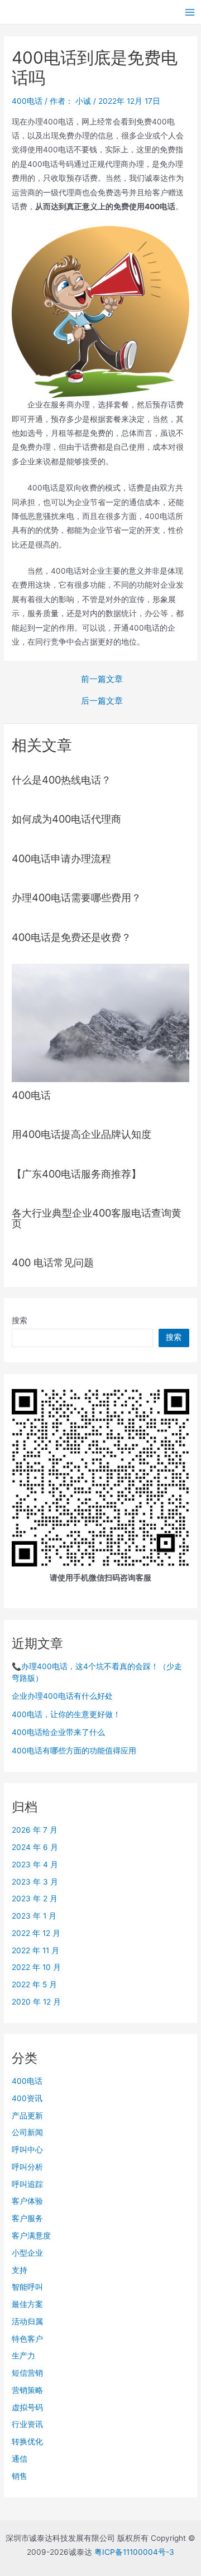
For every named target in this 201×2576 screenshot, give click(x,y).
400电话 (27, 101)
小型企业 (27, 2253)
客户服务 (27, 2218)
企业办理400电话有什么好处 (62, 1696)
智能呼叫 (27, 2287)
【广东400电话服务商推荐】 (76, 1174)
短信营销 (27, 2373)
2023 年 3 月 (35, 1882)
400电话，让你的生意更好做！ (66, 1714)
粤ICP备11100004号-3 (134, 2552)
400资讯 (27, 2098)
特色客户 (27, 2339)
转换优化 (27, 2442)
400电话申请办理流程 (61, 858)
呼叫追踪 (27, 2184)
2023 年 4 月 (35, 1864)
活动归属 (27, 2322)
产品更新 (27, 2116)
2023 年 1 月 (34, 1916)
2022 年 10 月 (36, 1967)
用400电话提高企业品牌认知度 (82, 1134)
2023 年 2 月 (35, 1899)
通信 (20, 2459)
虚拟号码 (27, 2407)
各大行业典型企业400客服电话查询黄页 (97, 1218)
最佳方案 (27, 2304)
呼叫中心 (27, 2150)
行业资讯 (27, 2424)
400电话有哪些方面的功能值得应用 (74, 1751)
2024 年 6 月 (35, 1847)
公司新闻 (27, 2132)
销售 (20, 2476)
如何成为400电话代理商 (66, 819)
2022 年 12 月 (36, 1933)
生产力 (23, 2356)
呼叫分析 (27, 2167)
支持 (20, 2270)
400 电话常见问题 (53, 1262)
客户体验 (27, 2201)
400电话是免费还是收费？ (71, 937)
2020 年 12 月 (36, 2002)
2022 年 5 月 (34, 1984)
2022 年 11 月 (35, 1950)
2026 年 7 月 (35, 1830)
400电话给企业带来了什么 (58, 1732)
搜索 (20, 1320)
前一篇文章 (102, 679)
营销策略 (27, 2390)
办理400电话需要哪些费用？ (76, 897)
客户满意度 (31, 2236)
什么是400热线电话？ (61, 780)
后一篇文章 (102, 701)
